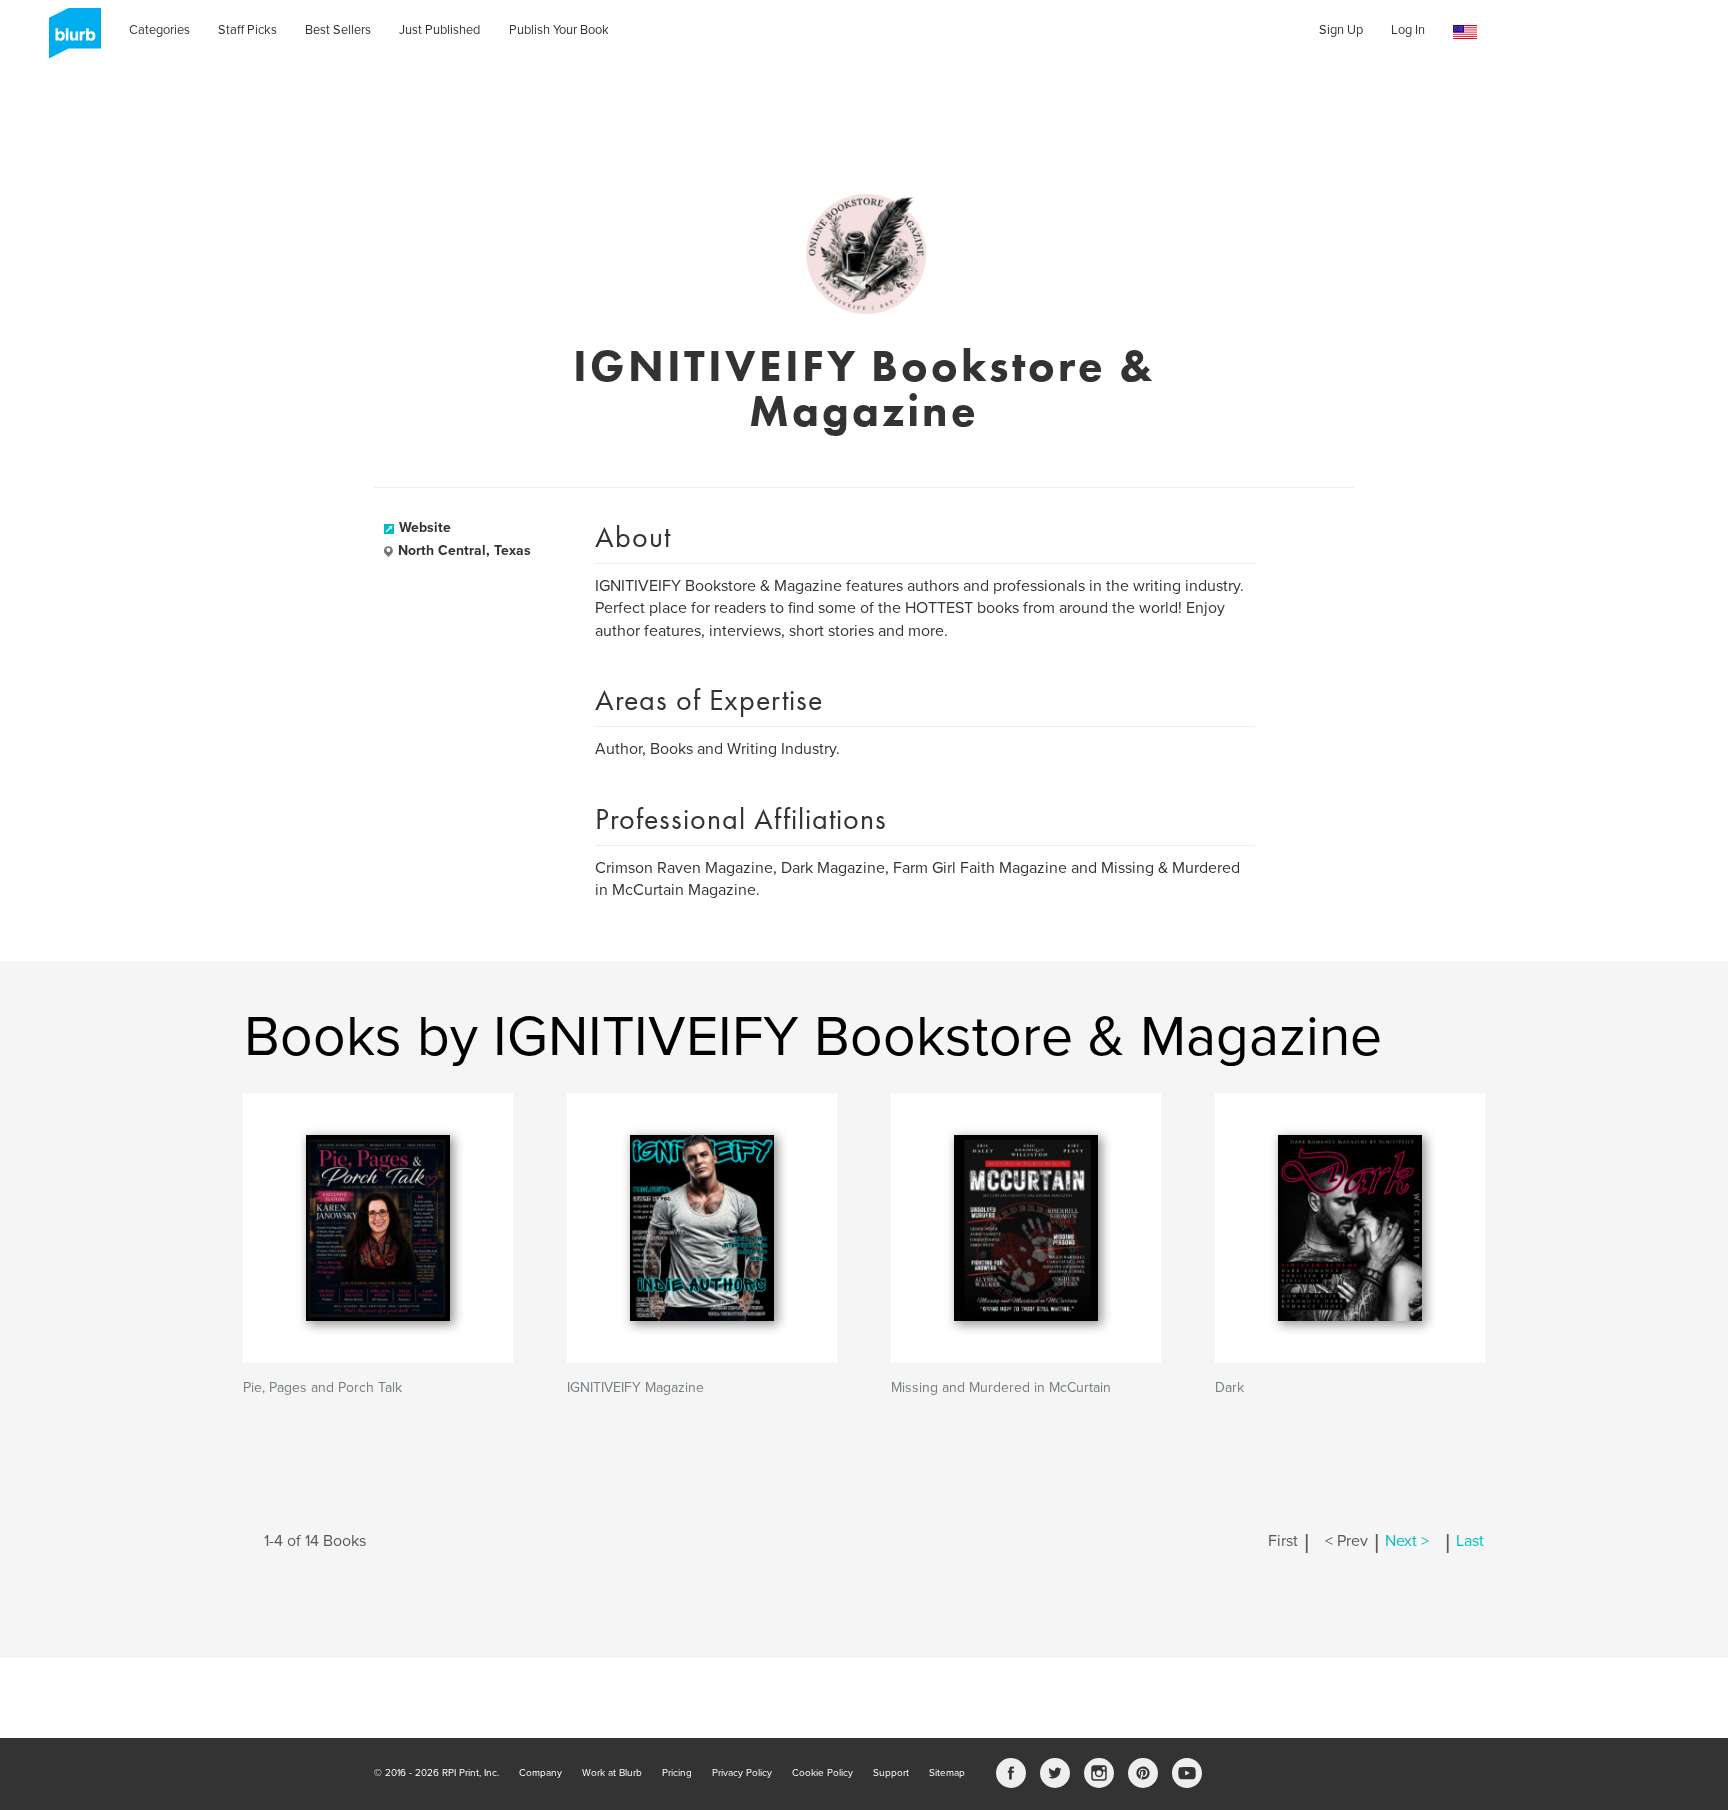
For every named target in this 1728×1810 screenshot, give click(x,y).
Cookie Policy (822, 1773)
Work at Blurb (612, 1773)
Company (540, 1773)
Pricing (677, 1773)
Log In (1408, 30)
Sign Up (1341, 30)
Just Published (439, 30)
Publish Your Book (559, 30)
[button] (1465, 32)
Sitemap (947, 1773)
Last (1470, 1541)
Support (891, 1773)
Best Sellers (338, 30)
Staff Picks (247, 30)
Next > (1407, 1541)
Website (425, 527)
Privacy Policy (742, 1773)
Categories (159, 30)
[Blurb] (69, 40)
